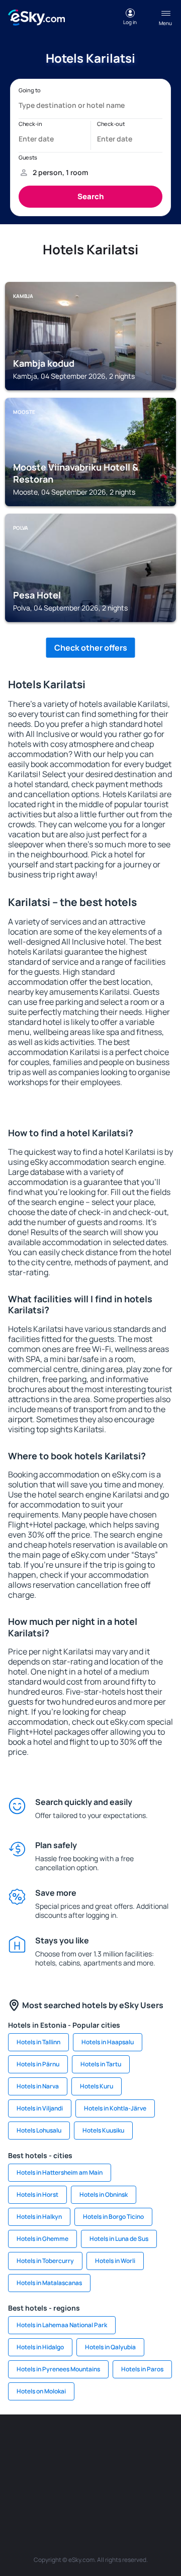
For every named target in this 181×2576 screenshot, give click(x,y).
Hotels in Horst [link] (37, 2194)
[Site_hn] (136, 2492)
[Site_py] (166, 2492)
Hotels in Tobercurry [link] (45, 2261)
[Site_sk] (75, 2468)
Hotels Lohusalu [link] (39, 2130)
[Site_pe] (136, 2445)
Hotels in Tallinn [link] (38, 2042)
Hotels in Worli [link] (115, 2261)
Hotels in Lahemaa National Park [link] (62, 2325)
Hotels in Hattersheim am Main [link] (60, 2172)
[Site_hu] (106, 2468)
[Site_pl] (106, 2445)
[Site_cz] (15, 2468)
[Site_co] (136, 2468)
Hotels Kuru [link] (97, 2086)
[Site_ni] (75, 2492)
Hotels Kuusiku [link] (103, 2130)
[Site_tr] (166, 2445)
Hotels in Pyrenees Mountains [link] (58, 2369)
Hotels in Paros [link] (142, 2369)
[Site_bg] (75, 2445)
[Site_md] (45, 2468)
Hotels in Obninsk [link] (104, 2194)
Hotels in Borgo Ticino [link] (113, 2217)
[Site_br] (15, 2445)
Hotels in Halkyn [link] (39, 2217)
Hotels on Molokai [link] (41, 2391)
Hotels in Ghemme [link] (42, 2239)
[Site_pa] (15, 2492)
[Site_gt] (106, 2492)
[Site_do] (166, 2468)
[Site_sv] (45, 2492)
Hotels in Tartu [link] (101, 2064)
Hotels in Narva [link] (38, 2086)
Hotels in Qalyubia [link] (110, 2347)
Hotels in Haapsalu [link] (108, 2042)
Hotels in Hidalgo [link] (40, 2347)
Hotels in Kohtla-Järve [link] (115, 2108)
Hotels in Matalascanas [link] (49, 2283)
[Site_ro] (45, 2445)
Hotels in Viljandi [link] (40, 2108)
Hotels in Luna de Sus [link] (119, 2239)
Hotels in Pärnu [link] (38, 2064)
